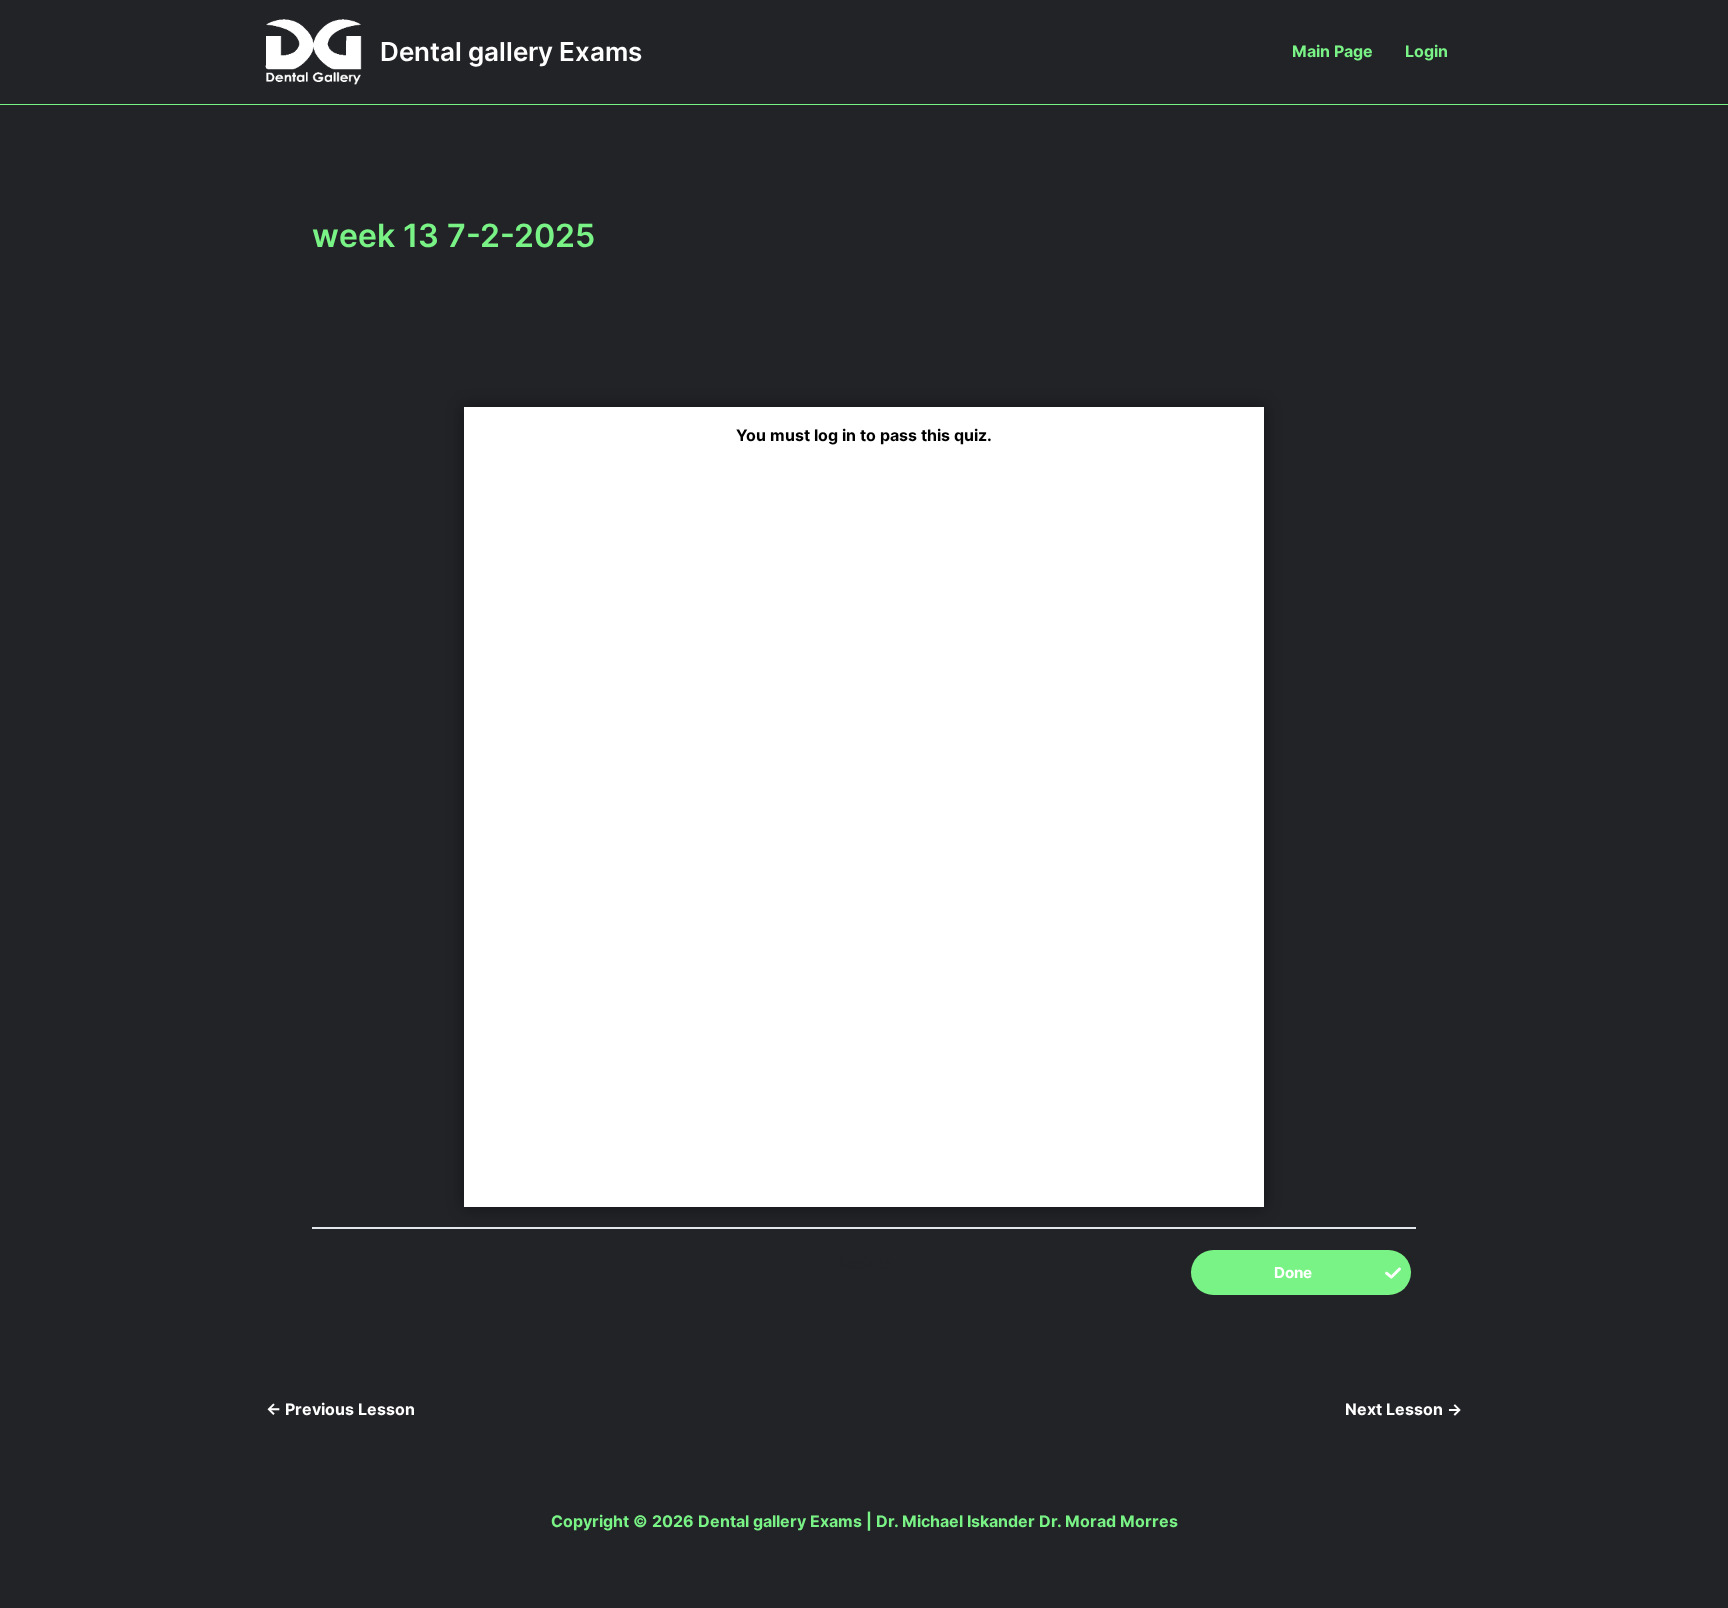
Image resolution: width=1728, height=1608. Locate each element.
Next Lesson (1403, 1409)
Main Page (1332, 51)
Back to (864, 1263)
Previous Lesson (340, 1409)
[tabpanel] (864, 747)
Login (1426, 51)
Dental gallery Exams (511, 51)
